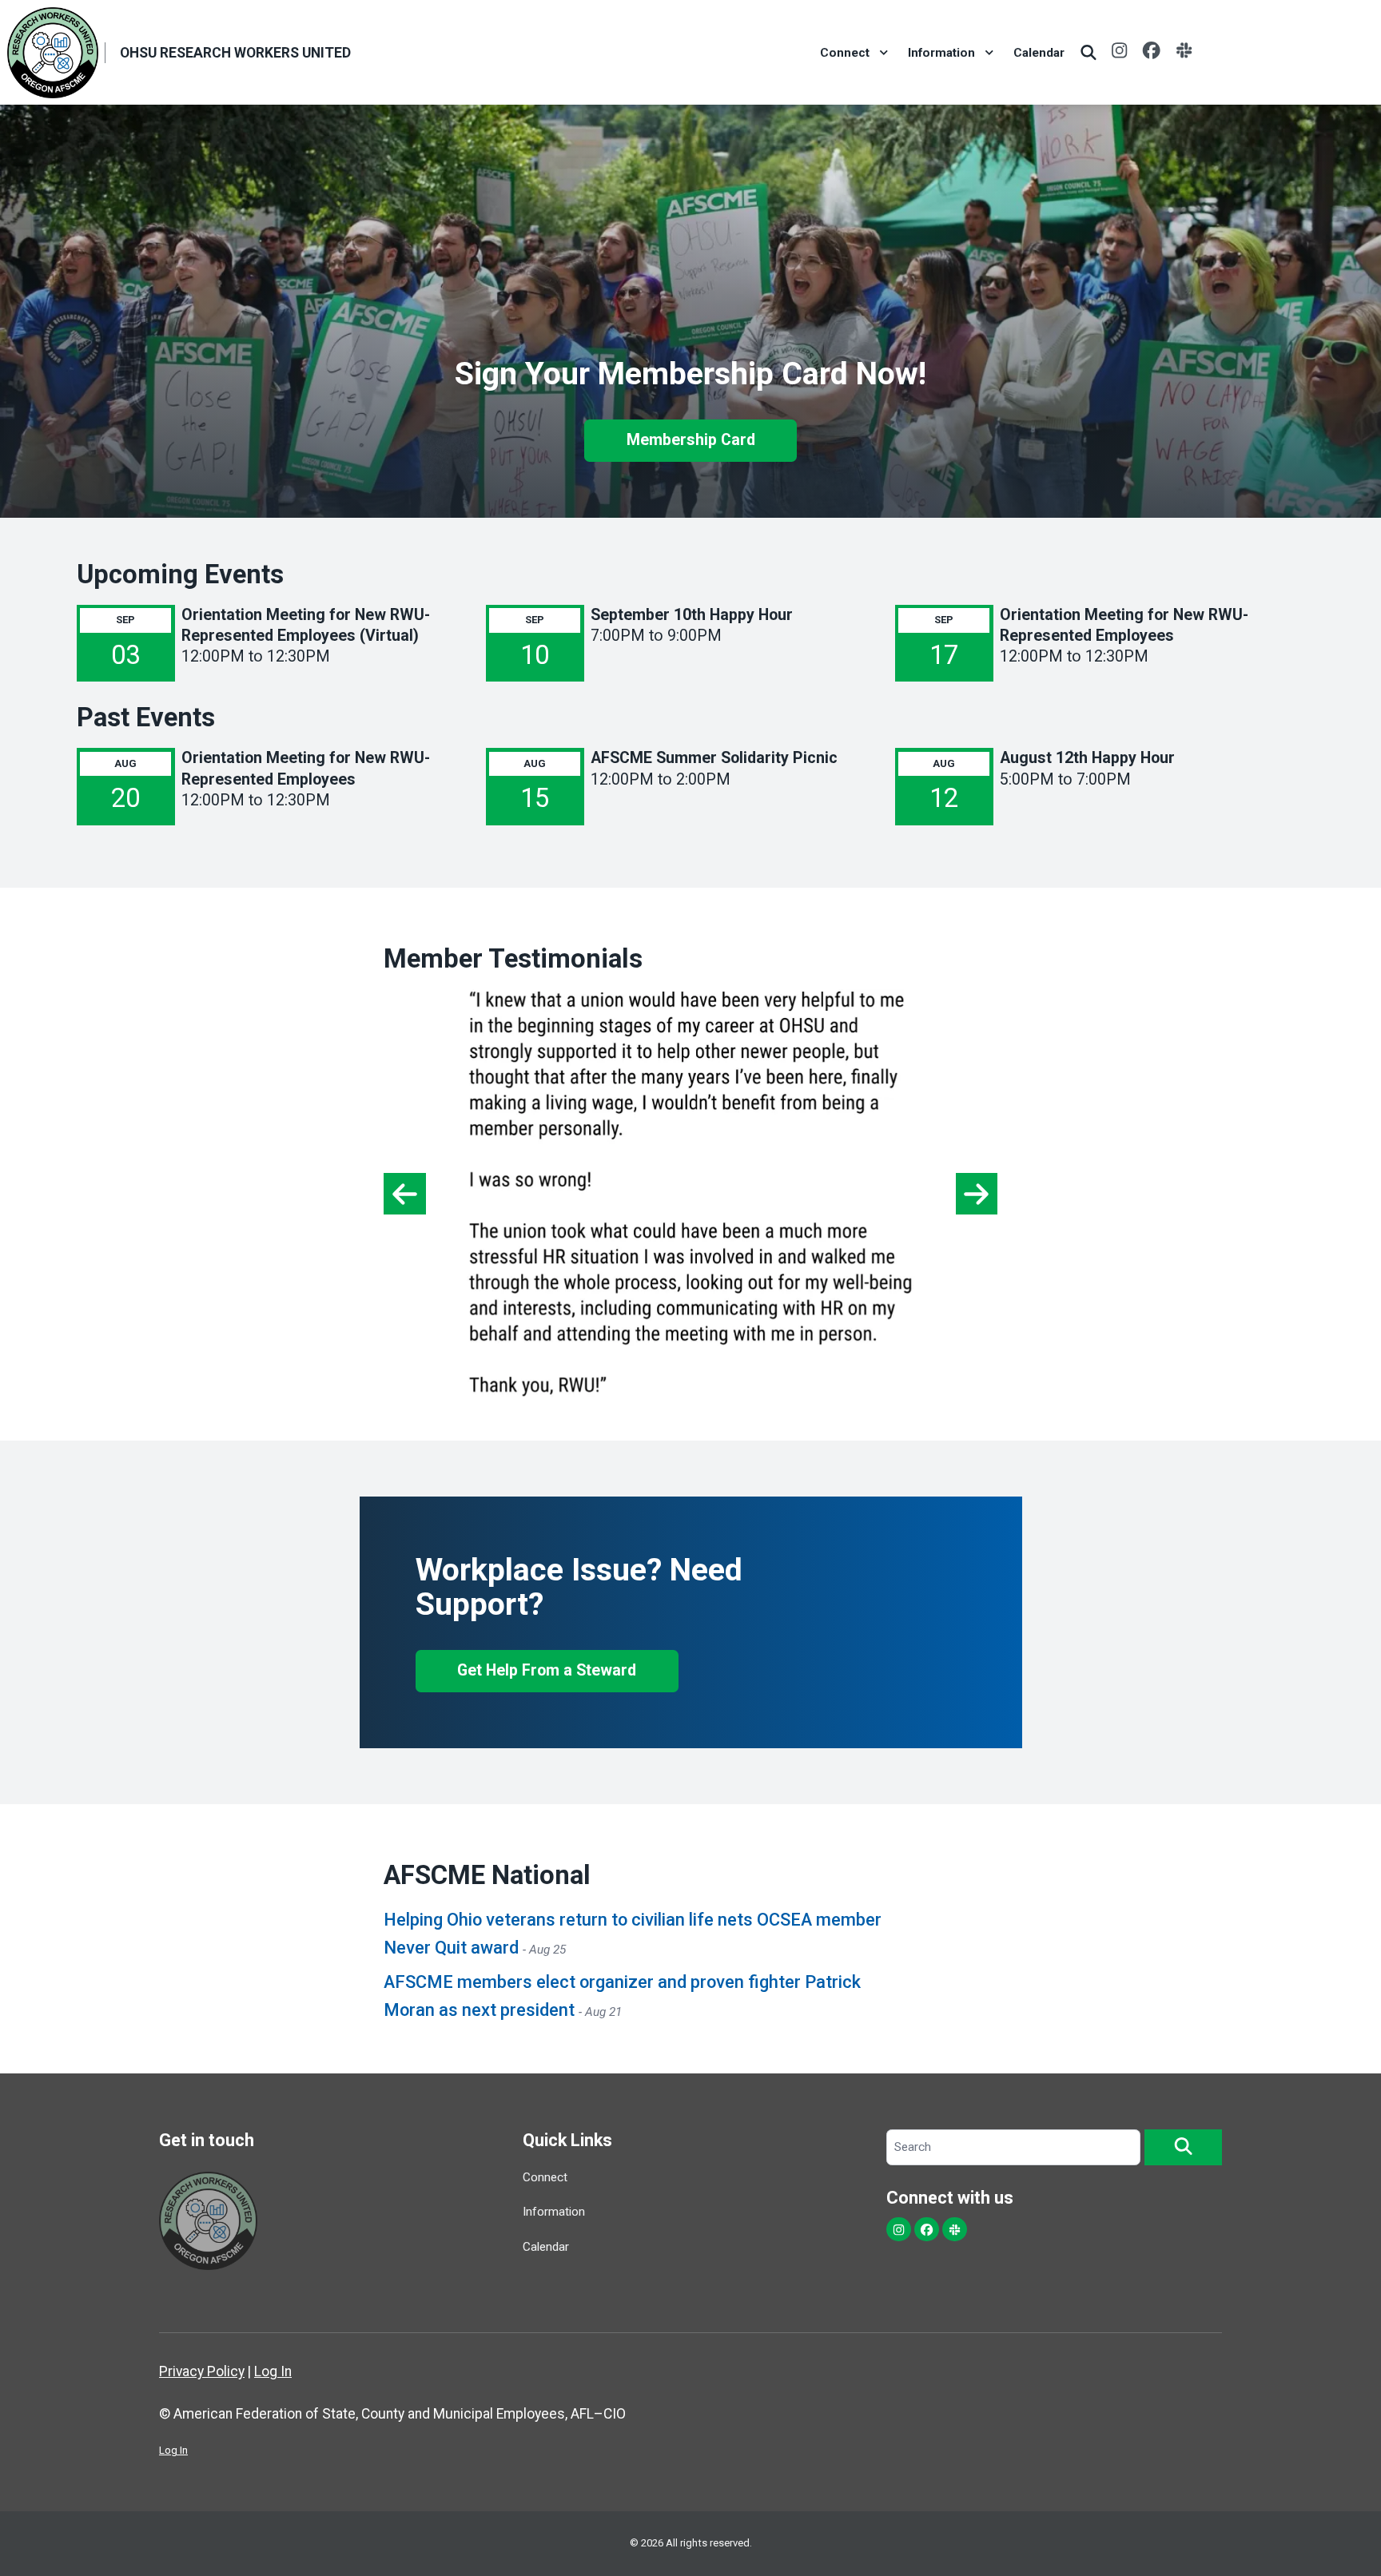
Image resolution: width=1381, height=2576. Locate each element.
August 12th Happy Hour (1087, 758)
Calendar (1039, 53)
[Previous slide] (405, 1194)
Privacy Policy (202, 2371)
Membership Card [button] (691, 440)
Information (941, 53)
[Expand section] (884, 53)
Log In (273, 2371)
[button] (1183, 2148)
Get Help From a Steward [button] (547, 1670)
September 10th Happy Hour (692, 615)
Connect (845, 53)
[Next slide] (977, 1194)
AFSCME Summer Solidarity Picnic (714, 758)
